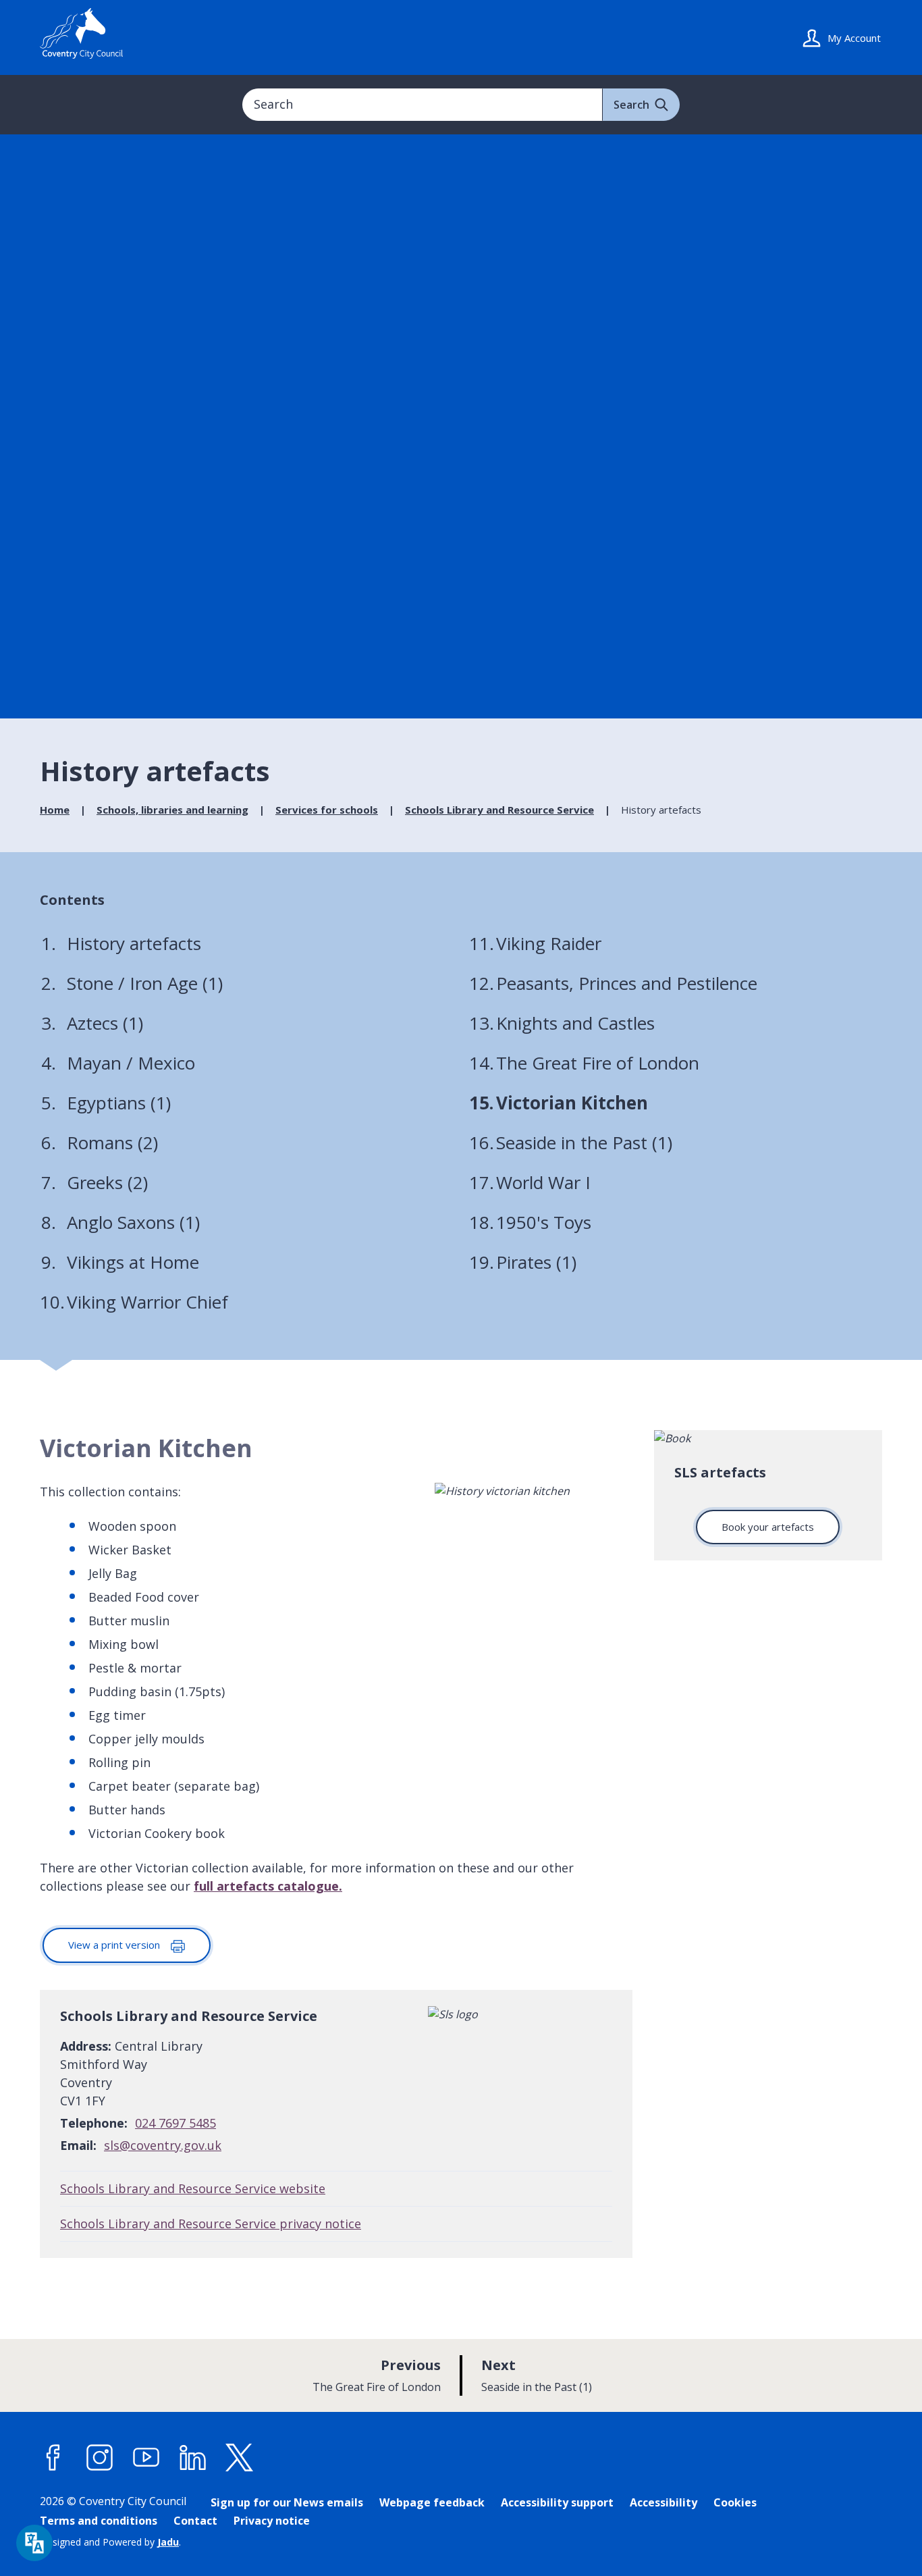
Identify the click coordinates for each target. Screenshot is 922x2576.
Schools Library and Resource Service (499, 810)
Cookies (735, 2502)
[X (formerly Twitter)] (240, 2458)
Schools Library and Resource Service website (193, 2188)
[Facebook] (53, 2458)
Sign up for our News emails (287, 2502)
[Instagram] (100, 2458)
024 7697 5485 (175, 2123)
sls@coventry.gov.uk (163, 2145)
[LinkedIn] (193, 2458)
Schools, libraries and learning (172, 810)
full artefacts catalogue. (268, 1886)
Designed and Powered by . (110, 2542)
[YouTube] (146, 2458)
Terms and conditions (99, 2521)
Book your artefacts (768, 1527)
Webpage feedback (432, 2502)
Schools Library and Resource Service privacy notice (211, 2224)
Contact (195, 2521)
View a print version (115, 1945)
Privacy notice (272, 2521)
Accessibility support (557, 2502)
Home (55, 810)
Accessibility (663, 2502)
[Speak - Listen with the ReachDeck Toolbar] (34, 2543)
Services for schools (327, 810)
